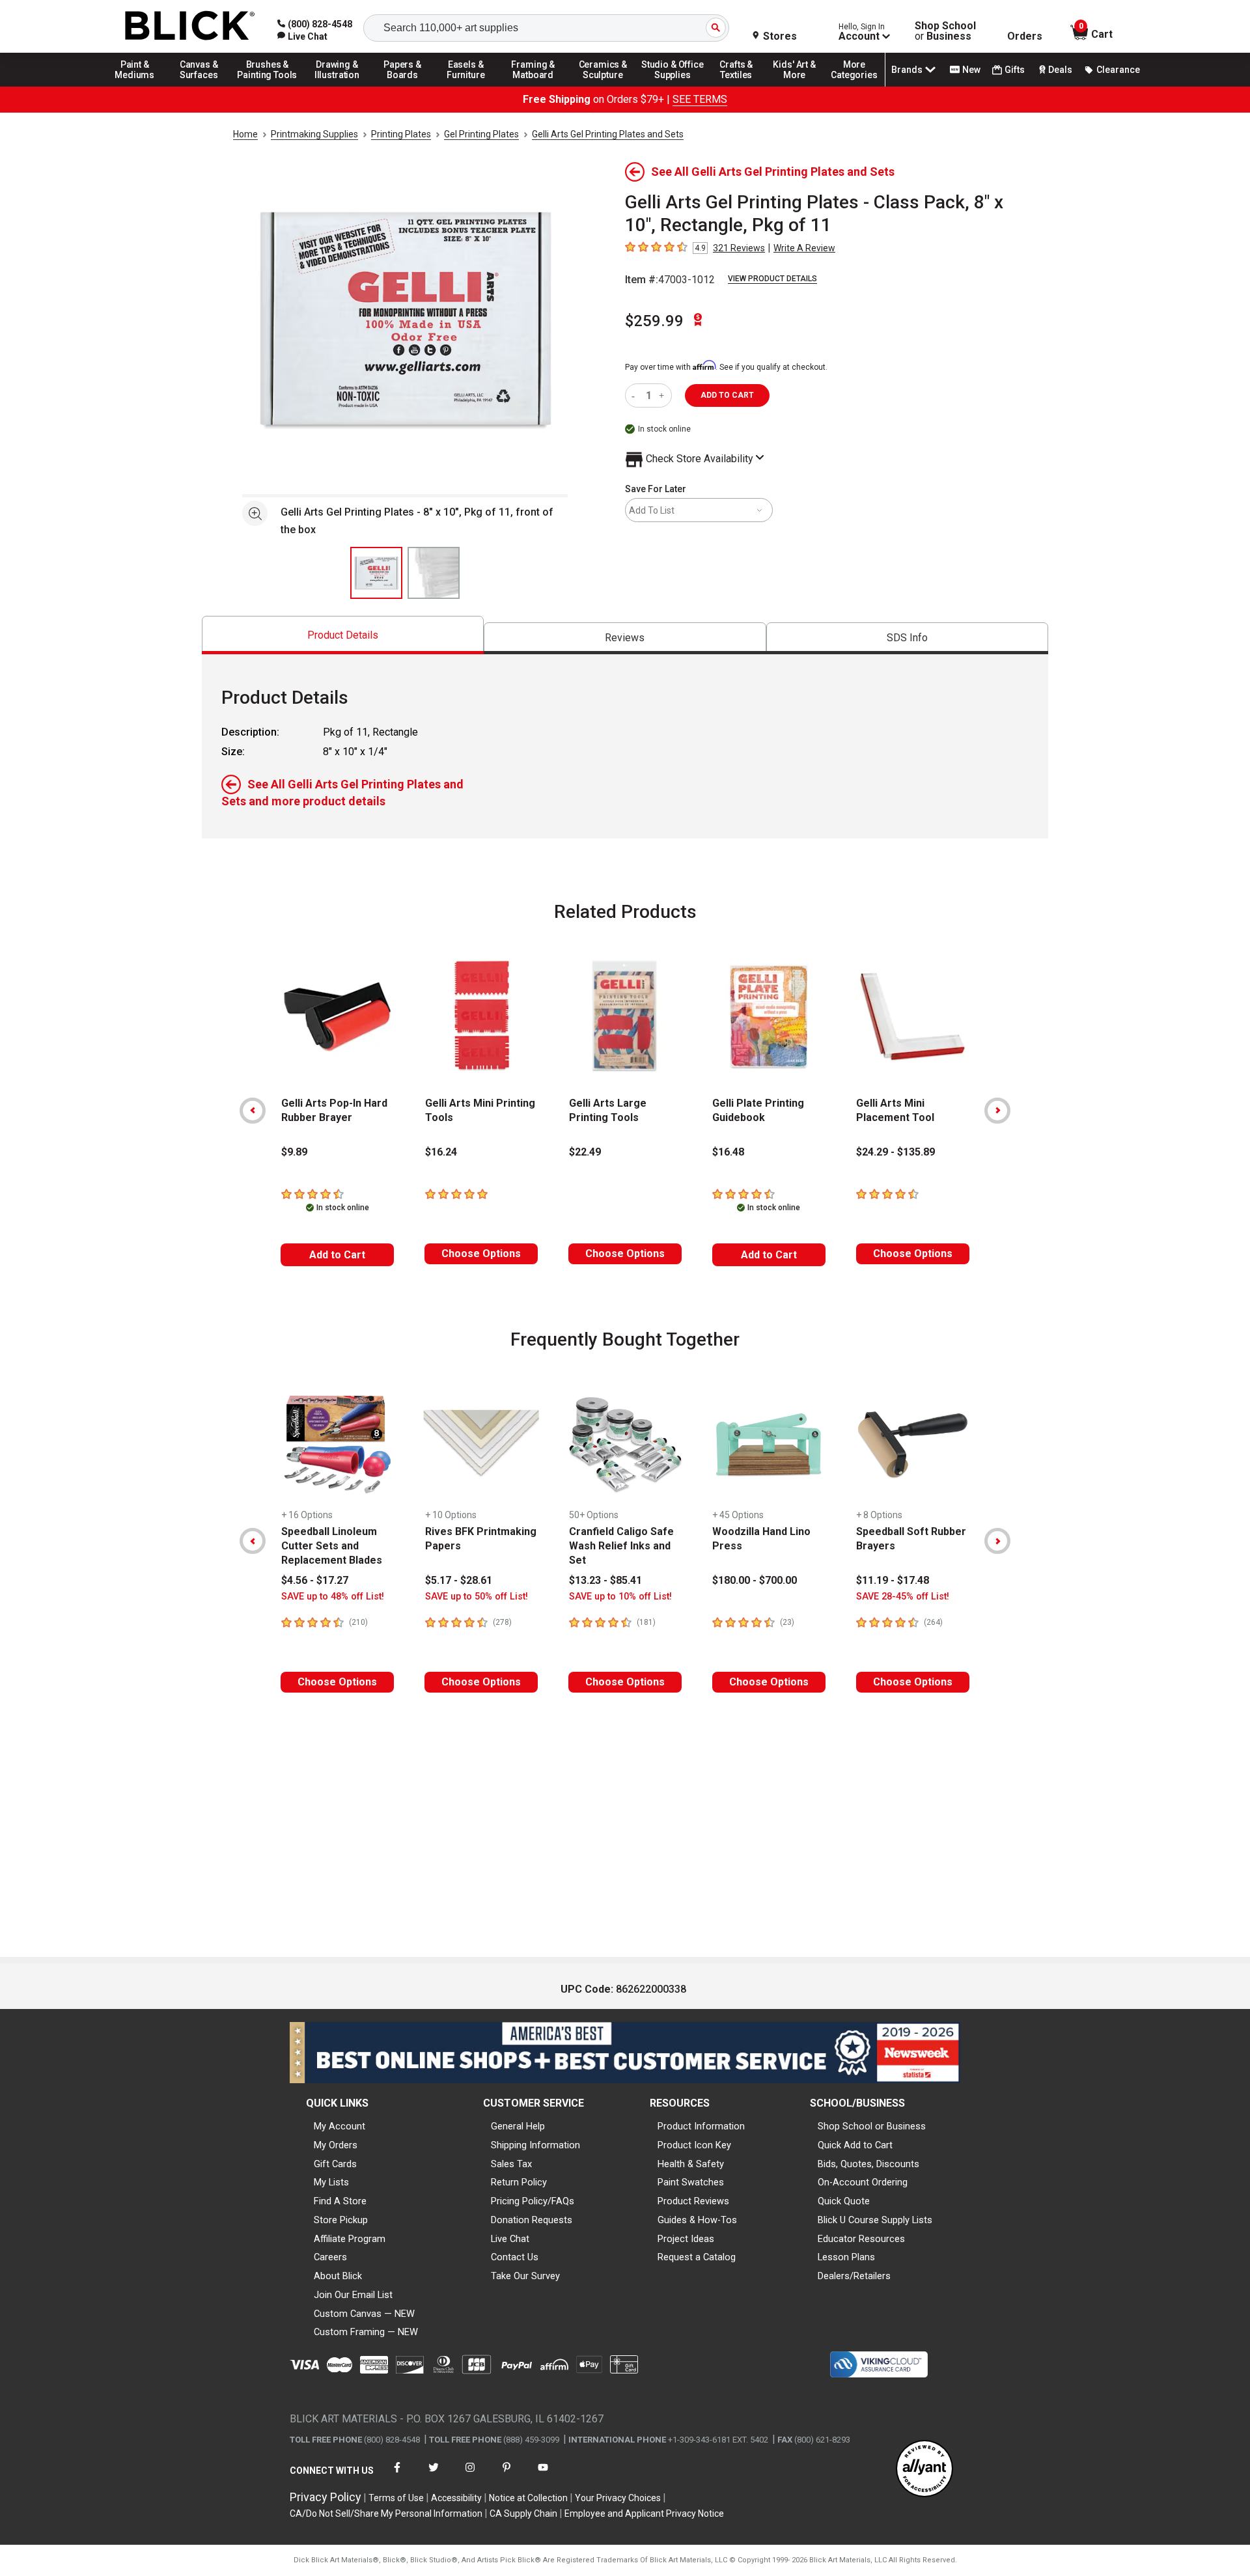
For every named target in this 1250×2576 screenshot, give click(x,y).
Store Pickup (341, 2220)
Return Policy (519, 2182)
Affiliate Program (350, 2239)
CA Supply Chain (523, 2514)
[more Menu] (854, 86)
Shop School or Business (872, 2126)
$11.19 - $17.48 (893, 1580)
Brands (907, 70)
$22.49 (585, 1152)
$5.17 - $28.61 (459, 1580)
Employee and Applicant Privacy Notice (644, 2514)
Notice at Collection (528, 2498)
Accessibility (456, 2498)
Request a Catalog (697, 2257)
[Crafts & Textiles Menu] (742, 86)
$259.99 (654, 321)
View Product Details (772, 279)
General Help (518, 2126)
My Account (340, 2126)
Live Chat (510, 2239)
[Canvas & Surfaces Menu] (200, 86)
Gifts (1015, 70)
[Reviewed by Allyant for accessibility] (924, 2470)
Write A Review (804, 248)
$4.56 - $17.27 (315, 1580)
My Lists (331, 2182)
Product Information (701, 2126)
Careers (330, 2257)
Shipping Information (535, 2145)
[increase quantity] (663, 395)
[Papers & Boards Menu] (407, 86)
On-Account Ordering (863, 2182)
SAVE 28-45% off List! (903, 1597)
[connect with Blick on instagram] (470, 2475)
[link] (302, 36)
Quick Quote (844, 2201)
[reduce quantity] (636, 395)
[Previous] (253, 1111)
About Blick (338, 2276)
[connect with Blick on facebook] (397, 2475)
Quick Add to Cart (855, 2145)
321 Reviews (739, 248)
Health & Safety (691, 2164)
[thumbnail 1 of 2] (376, 573)
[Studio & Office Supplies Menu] (673, 86)
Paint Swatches (691, 2182)
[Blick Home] (190, 26)
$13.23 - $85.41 (605, 1580)
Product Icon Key (694, 2145)
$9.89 (294, 1152)
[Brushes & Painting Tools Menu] (268, 86)
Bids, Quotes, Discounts (868, 2164)
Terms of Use (396, 2498)
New (971, 70)
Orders (1025, 36)
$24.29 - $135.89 (896, 1152)
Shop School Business (945, 31)
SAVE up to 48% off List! (333, 1597)
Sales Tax (511, 2164)
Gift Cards (335, 2164)
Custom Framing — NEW (366, 2332)
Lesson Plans (846, 2257)
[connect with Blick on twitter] (434, 2475)
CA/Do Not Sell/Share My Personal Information (386, 2514)
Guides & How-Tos (697, 2220)
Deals (1060, 70)
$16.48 (728, 1152)
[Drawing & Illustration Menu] (337, 86)
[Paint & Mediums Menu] (139, 86)
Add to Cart (337, 1255)
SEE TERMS (700, 99)
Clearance (1118, 70)
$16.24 (441, 1152)
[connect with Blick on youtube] (543, 2475)
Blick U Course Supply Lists (875, 2220)
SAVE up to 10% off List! (620, 1597)
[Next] (997, 1111)
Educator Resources (861, 2239)
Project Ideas (686, 2239)
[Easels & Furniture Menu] (468, 86)
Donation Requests (532, 2220)
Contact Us (515, 2257)
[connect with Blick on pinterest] (507, 2475)
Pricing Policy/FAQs (533, 2201)
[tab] (343, 635)
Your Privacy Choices (618, 2498)
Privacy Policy (326, 2497)
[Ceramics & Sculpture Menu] (603, 86)
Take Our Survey (525, 2276)
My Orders (336, 2145)
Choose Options (481, 1253)
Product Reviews (693, 2201)
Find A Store (340, 2201)
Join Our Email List (353, 2295)
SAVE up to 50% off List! (477, 1597)
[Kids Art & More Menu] (800, 86)
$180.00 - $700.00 (755, 1580)
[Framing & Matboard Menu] (533, 86)
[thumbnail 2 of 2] (434, 573)
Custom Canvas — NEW (364, 2314)
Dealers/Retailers (854, 2276)
